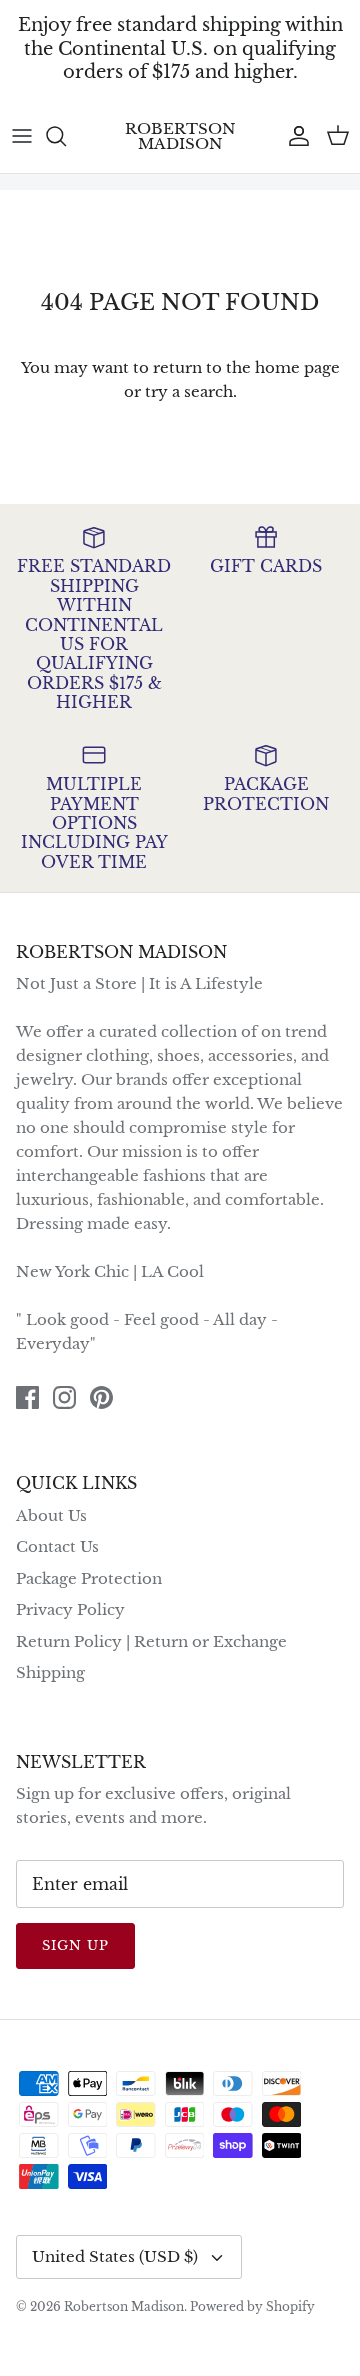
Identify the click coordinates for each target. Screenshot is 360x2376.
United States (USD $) (115, 2256)
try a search (189, 391)
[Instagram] (64, 1397)
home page (297, 367)
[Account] (294, 136)
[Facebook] (27, 1397)
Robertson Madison (124, 2306)
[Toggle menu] (22, 136)
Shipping (50, 1672)
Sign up (75, 1945)
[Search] (66, 136)
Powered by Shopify (252, 2306)
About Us (51, 1515)
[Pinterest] (101, 1397)
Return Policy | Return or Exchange (151, 1641)
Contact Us (57, 1546)
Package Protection (89, 1578)
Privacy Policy (70, 1609)
